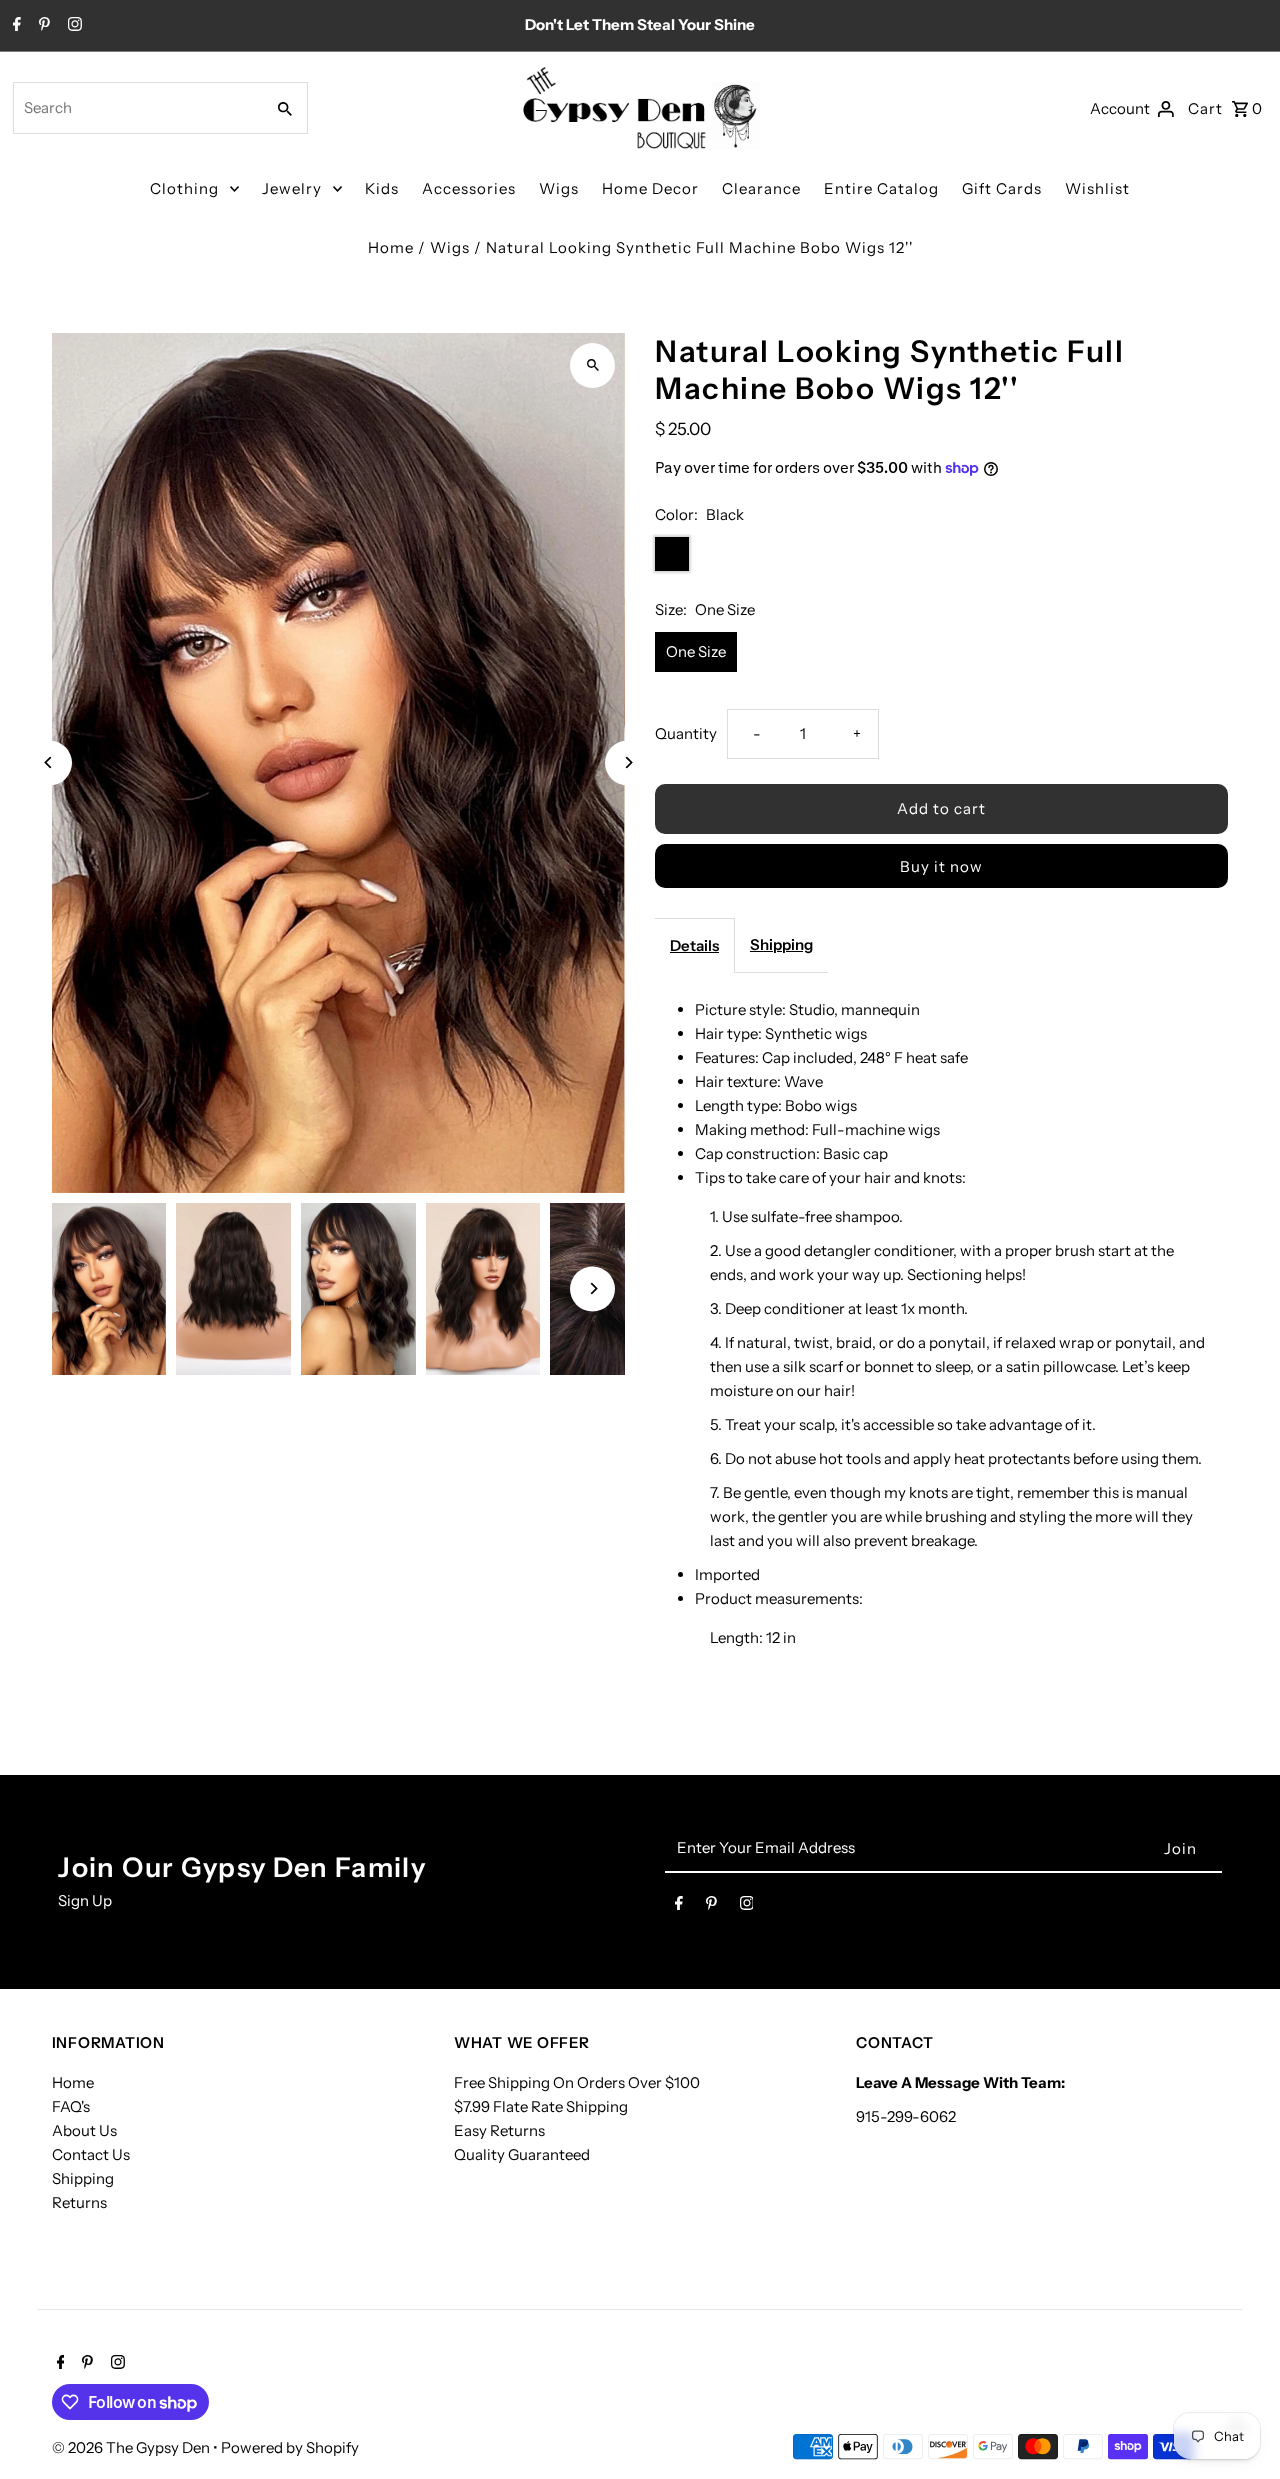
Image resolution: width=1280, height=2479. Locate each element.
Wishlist (1097, 188)
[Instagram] (72, 26)
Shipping (781, 944)
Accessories (469, 188)
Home (391, 247)
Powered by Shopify (290, 2447)
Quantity (686, 733)
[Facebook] (14, 26)
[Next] (627, 762)
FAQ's (71, 2106)
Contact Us (91, 2154)
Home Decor (650, 188)
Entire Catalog (881, 188)
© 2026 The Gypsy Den (132, 2447)
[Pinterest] (42, 26)
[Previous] (49, 762)
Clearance (761, 188)
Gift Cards (1002, 188)
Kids (382, 188)
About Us (84, 2130)
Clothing (184, 188)
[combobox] (136, 108)
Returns (79, 2202)
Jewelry (292, 188)
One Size (696, 651)
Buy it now (941, 866)
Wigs (559, 188)
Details (694, 945)
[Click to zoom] (592, 365)
